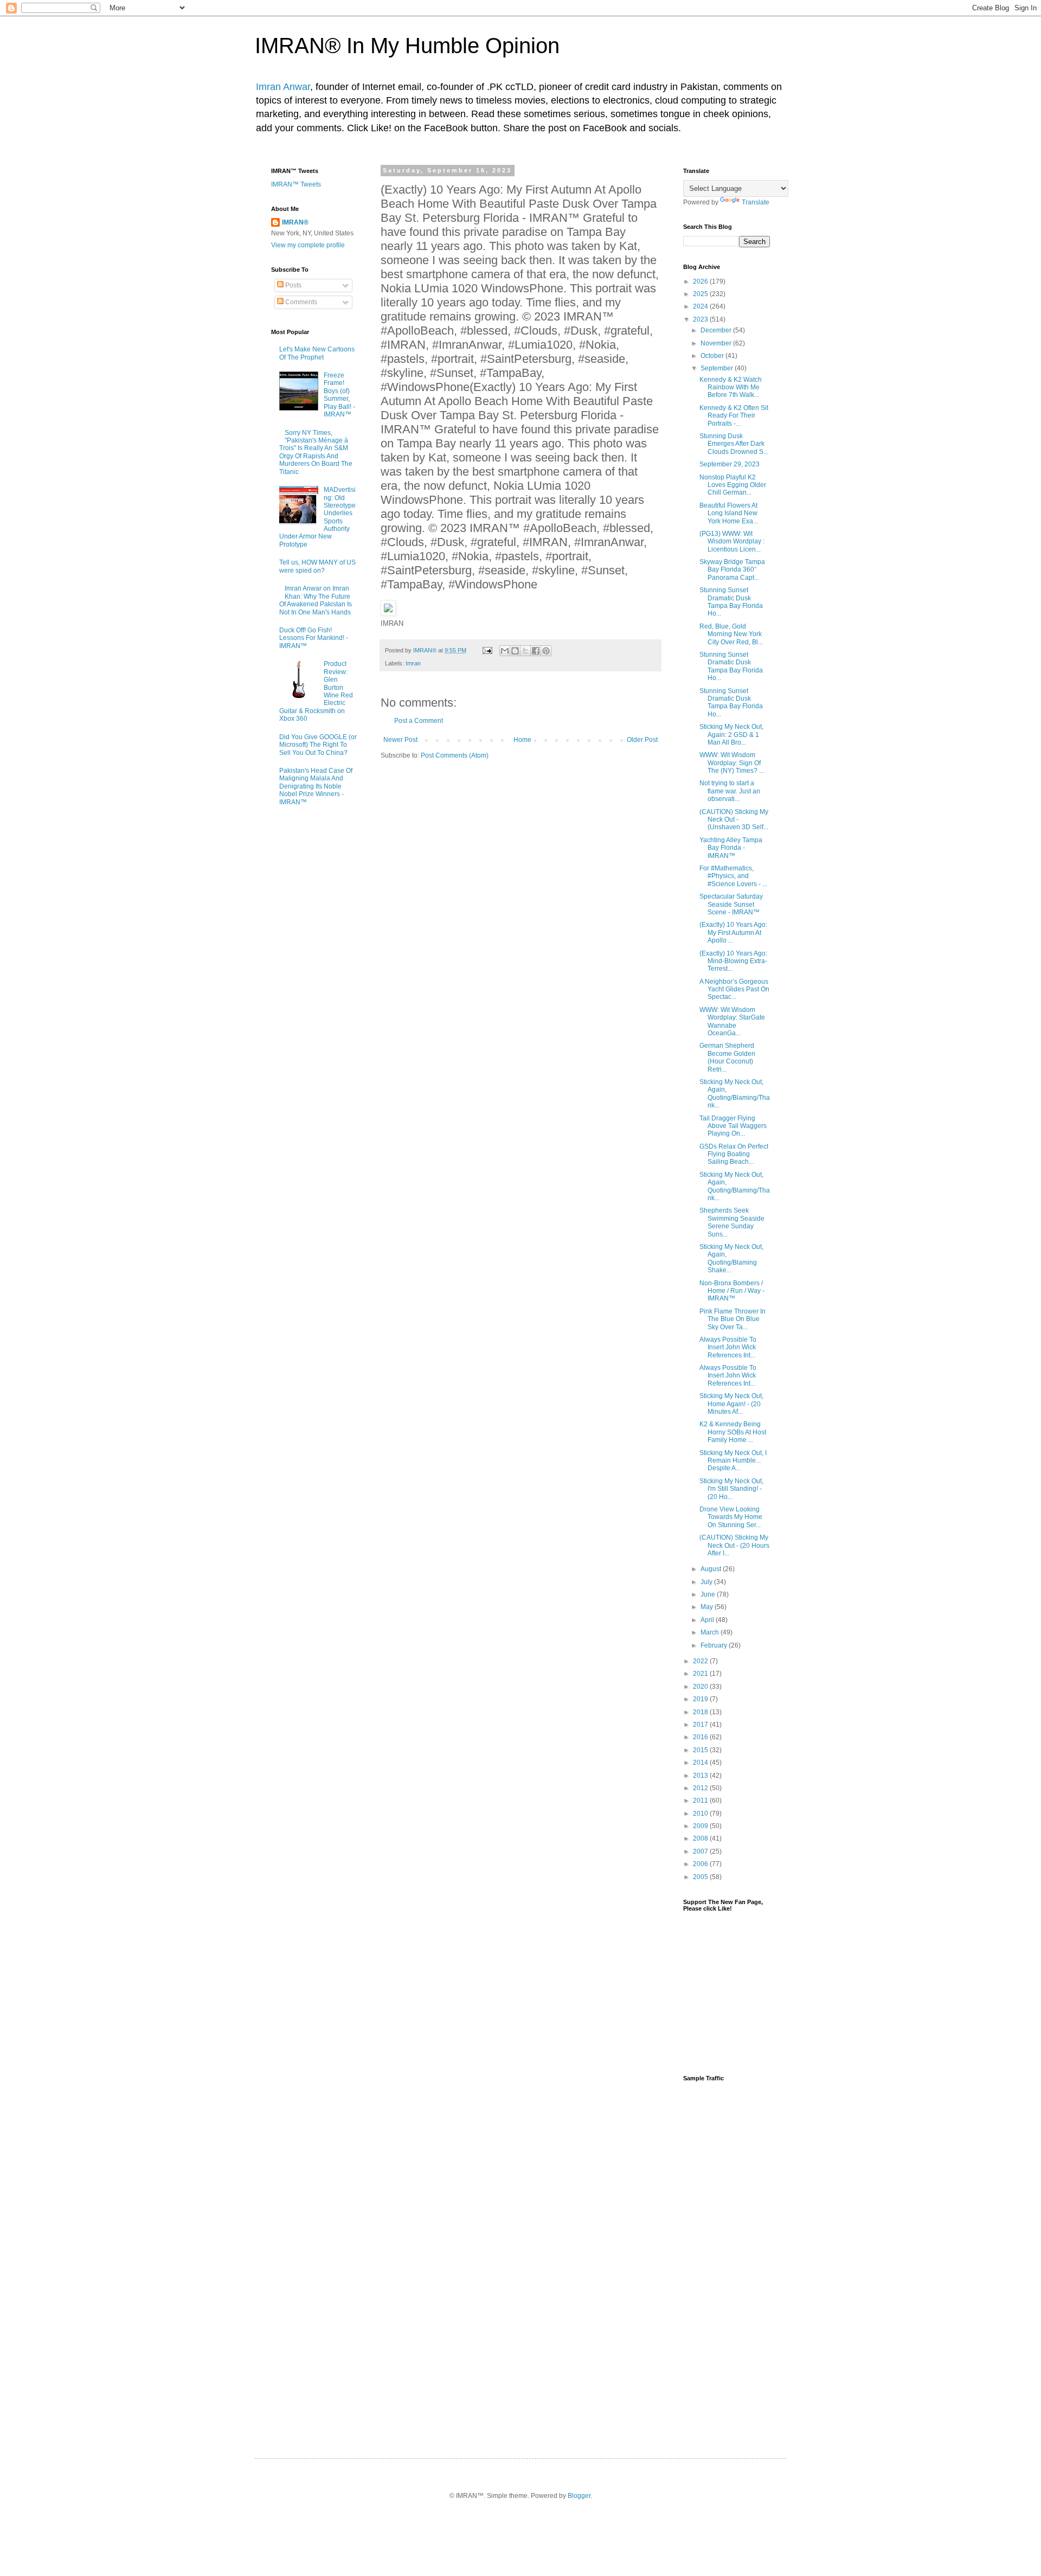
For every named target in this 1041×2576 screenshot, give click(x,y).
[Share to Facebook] (536, 651)
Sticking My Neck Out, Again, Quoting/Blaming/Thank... (735, 1094)
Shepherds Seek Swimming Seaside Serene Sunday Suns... (732, 1222)
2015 (701, 1750)
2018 (701, 1712)
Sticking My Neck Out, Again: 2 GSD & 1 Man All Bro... (731, 735)
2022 (701, 1661)
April (708, 1620)
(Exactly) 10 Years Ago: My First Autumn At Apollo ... (733, 933)
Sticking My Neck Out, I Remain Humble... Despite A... (733, 1461)
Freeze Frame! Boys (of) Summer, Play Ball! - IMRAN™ (339, 395)
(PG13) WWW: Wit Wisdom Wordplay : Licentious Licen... (732, 542)
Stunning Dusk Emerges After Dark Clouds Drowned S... (734, 444)
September (718, 368)
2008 (701, 1838)
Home (522, 740)
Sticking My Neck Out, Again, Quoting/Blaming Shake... (731, 1258)
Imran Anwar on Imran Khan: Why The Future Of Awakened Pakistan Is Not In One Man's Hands (316, 600)
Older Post (642, 740)
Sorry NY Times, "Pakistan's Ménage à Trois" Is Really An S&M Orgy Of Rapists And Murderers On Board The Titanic (316, 452)
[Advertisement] (727, 2260)
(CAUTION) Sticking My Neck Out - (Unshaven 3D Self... (734, 820)
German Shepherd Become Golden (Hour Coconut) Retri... (727, 1057)
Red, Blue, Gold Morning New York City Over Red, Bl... (731, 634)
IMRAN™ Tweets (296, 184)
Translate (756, 202)
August (712, 1569)
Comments (300, 302)
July (707, 1582)
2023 (701, 319)
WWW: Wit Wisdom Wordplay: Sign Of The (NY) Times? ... (732, 763)
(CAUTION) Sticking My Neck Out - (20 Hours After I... (734, 1545)
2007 (701, 1851)
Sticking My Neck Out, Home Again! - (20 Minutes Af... (731, 1404)
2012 (701, 1788)
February (715, 1645)
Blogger (579, 2496)
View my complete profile (308, 245)
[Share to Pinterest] (546, 651)
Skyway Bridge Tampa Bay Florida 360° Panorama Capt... (732, 570)
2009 (701, 1826)
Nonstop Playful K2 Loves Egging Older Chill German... (733, 485)
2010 (701, 1814)
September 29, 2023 (730, 464)
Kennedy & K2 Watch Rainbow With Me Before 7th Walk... (731, 387)
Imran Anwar (283, 87)
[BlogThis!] (515, 651)
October (713, 356)
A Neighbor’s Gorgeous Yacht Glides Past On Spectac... (734, 989)
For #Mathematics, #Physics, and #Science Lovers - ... (733, 876)
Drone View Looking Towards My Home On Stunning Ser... (731, 1517)
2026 (701, 281)
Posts (293, 285)
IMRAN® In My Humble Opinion (407, 46)
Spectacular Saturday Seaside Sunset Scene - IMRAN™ (731, 904)
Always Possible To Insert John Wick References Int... (728, 1347)
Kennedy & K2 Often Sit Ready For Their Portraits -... (734, 416)
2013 (701, 1776)
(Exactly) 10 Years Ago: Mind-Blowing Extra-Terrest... (733, 961)
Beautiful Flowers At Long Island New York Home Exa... (729, 513)
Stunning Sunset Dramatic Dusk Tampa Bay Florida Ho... (731, 602)
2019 (701, 1699)
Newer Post (400, 740)
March (711, 1632)
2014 (701, 1763)
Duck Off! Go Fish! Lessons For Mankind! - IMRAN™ (314, 638)
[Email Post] (487, 650)
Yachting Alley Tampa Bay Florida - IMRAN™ (731, 848)
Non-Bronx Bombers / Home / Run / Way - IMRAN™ (732, 1291)
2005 (701, 1877)
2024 (701, 306)
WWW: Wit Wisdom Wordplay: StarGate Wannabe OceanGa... (732, 1021)
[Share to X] (525, 651)
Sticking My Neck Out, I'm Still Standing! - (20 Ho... (731, 1489)
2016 (701, 1737)
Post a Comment (419, 721)
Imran (413, 663)
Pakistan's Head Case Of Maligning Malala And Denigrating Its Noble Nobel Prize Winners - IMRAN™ (316, 786)
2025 (701, 294)
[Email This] (505, 651)
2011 (701, 1800)
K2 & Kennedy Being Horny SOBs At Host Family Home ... (733, 1432)
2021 (701, 1674)
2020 (701, 1687)
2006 (701, 1864)
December (717, 330)
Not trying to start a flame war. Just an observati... (730, 791)
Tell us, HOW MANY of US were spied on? (317, 566)
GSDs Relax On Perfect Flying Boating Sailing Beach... (734, 1154)
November (717, 343)
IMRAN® (295, 222)
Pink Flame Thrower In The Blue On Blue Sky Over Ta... (732, 1319)
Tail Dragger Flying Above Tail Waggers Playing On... (733, 1126)
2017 (701, 1725)
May (708, 1607)
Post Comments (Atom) (455, 755)
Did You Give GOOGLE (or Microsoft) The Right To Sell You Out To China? (318, 745)
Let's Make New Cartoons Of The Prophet (317, 353)
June (709, 1594)
